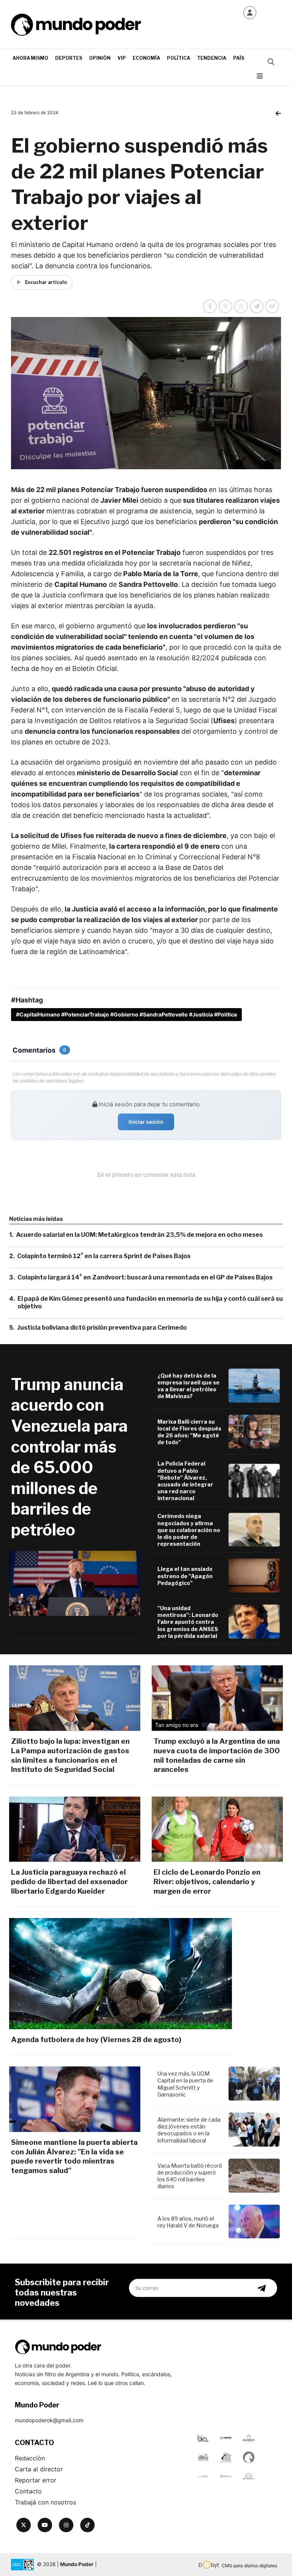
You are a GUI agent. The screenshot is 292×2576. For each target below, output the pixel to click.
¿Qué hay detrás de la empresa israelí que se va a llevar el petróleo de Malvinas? (188, 1386)
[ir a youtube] (45, 2525)
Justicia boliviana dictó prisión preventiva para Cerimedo (102, 1328)
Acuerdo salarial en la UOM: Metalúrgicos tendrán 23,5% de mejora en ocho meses (139, 1235)
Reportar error (36, 2480)
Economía (146, 58)
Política (179, 58)
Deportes (69, 58)
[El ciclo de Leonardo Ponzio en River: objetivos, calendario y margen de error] (217, 1829)
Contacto (28, 2491)
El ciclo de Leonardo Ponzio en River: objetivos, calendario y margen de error (207, 1881)
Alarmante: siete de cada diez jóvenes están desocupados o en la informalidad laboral (189, 2130)
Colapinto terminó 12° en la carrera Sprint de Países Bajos (104, 1256)
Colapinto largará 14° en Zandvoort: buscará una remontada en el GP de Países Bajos (145, 1277)
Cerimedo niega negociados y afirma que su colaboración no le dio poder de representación (189, 1530)
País (239, 58)
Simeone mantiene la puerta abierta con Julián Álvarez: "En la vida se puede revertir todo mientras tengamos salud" (74, 2156)
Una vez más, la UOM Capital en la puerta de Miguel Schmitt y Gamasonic (185, 2084)
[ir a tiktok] (87, 2525)
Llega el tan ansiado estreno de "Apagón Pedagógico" (185, 1576)
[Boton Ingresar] (250, 13)
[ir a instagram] (66, 2525)
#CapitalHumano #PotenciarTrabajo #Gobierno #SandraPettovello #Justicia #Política (126, 1014)
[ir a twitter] (24, 2525)
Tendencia (212, 58)
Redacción (30, 2458)
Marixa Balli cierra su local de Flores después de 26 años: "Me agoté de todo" (189, 1432)
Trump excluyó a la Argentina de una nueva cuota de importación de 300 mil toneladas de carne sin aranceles (217, 1755)
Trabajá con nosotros (45, 2502)
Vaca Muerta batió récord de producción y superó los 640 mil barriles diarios (190, 2176)
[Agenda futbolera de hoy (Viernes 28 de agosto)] (121, 1974)
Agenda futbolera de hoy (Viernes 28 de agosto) (96, 2040)
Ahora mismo (30, 58)
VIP (122, 58)
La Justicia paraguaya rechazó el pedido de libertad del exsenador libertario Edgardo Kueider (69, 1881)
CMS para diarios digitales (249, 2566)
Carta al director (39, 2469)
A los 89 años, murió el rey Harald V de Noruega (188, 2222)
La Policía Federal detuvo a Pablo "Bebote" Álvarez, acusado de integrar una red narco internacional (185, 1481)
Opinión (100, 58)
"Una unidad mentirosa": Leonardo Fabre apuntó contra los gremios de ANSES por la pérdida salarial (188, 1622)
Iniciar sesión (146, 1122)
